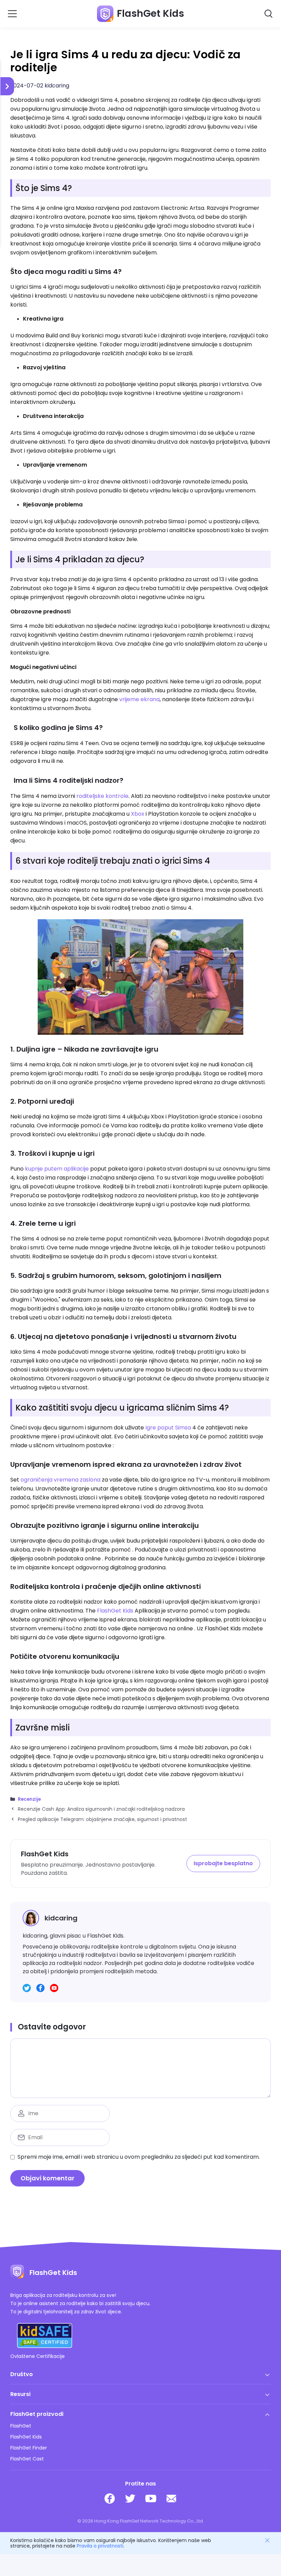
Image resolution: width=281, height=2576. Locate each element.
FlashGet (21, 2426)
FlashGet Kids (115, 1611)
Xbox (138, 814)
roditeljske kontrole (102, 796)
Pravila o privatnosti (100, 2546)
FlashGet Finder (29, 2448)
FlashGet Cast (27, 2459)
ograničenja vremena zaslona (60, 1480)
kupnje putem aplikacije (57, 1169)
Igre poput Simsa (168, 1428)
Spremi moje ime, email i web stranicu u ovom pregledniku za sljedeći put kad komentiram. (139, 2157)
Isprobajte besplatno (223, 1863)
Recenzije (29, 1799)
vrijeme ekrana (139, 699)
